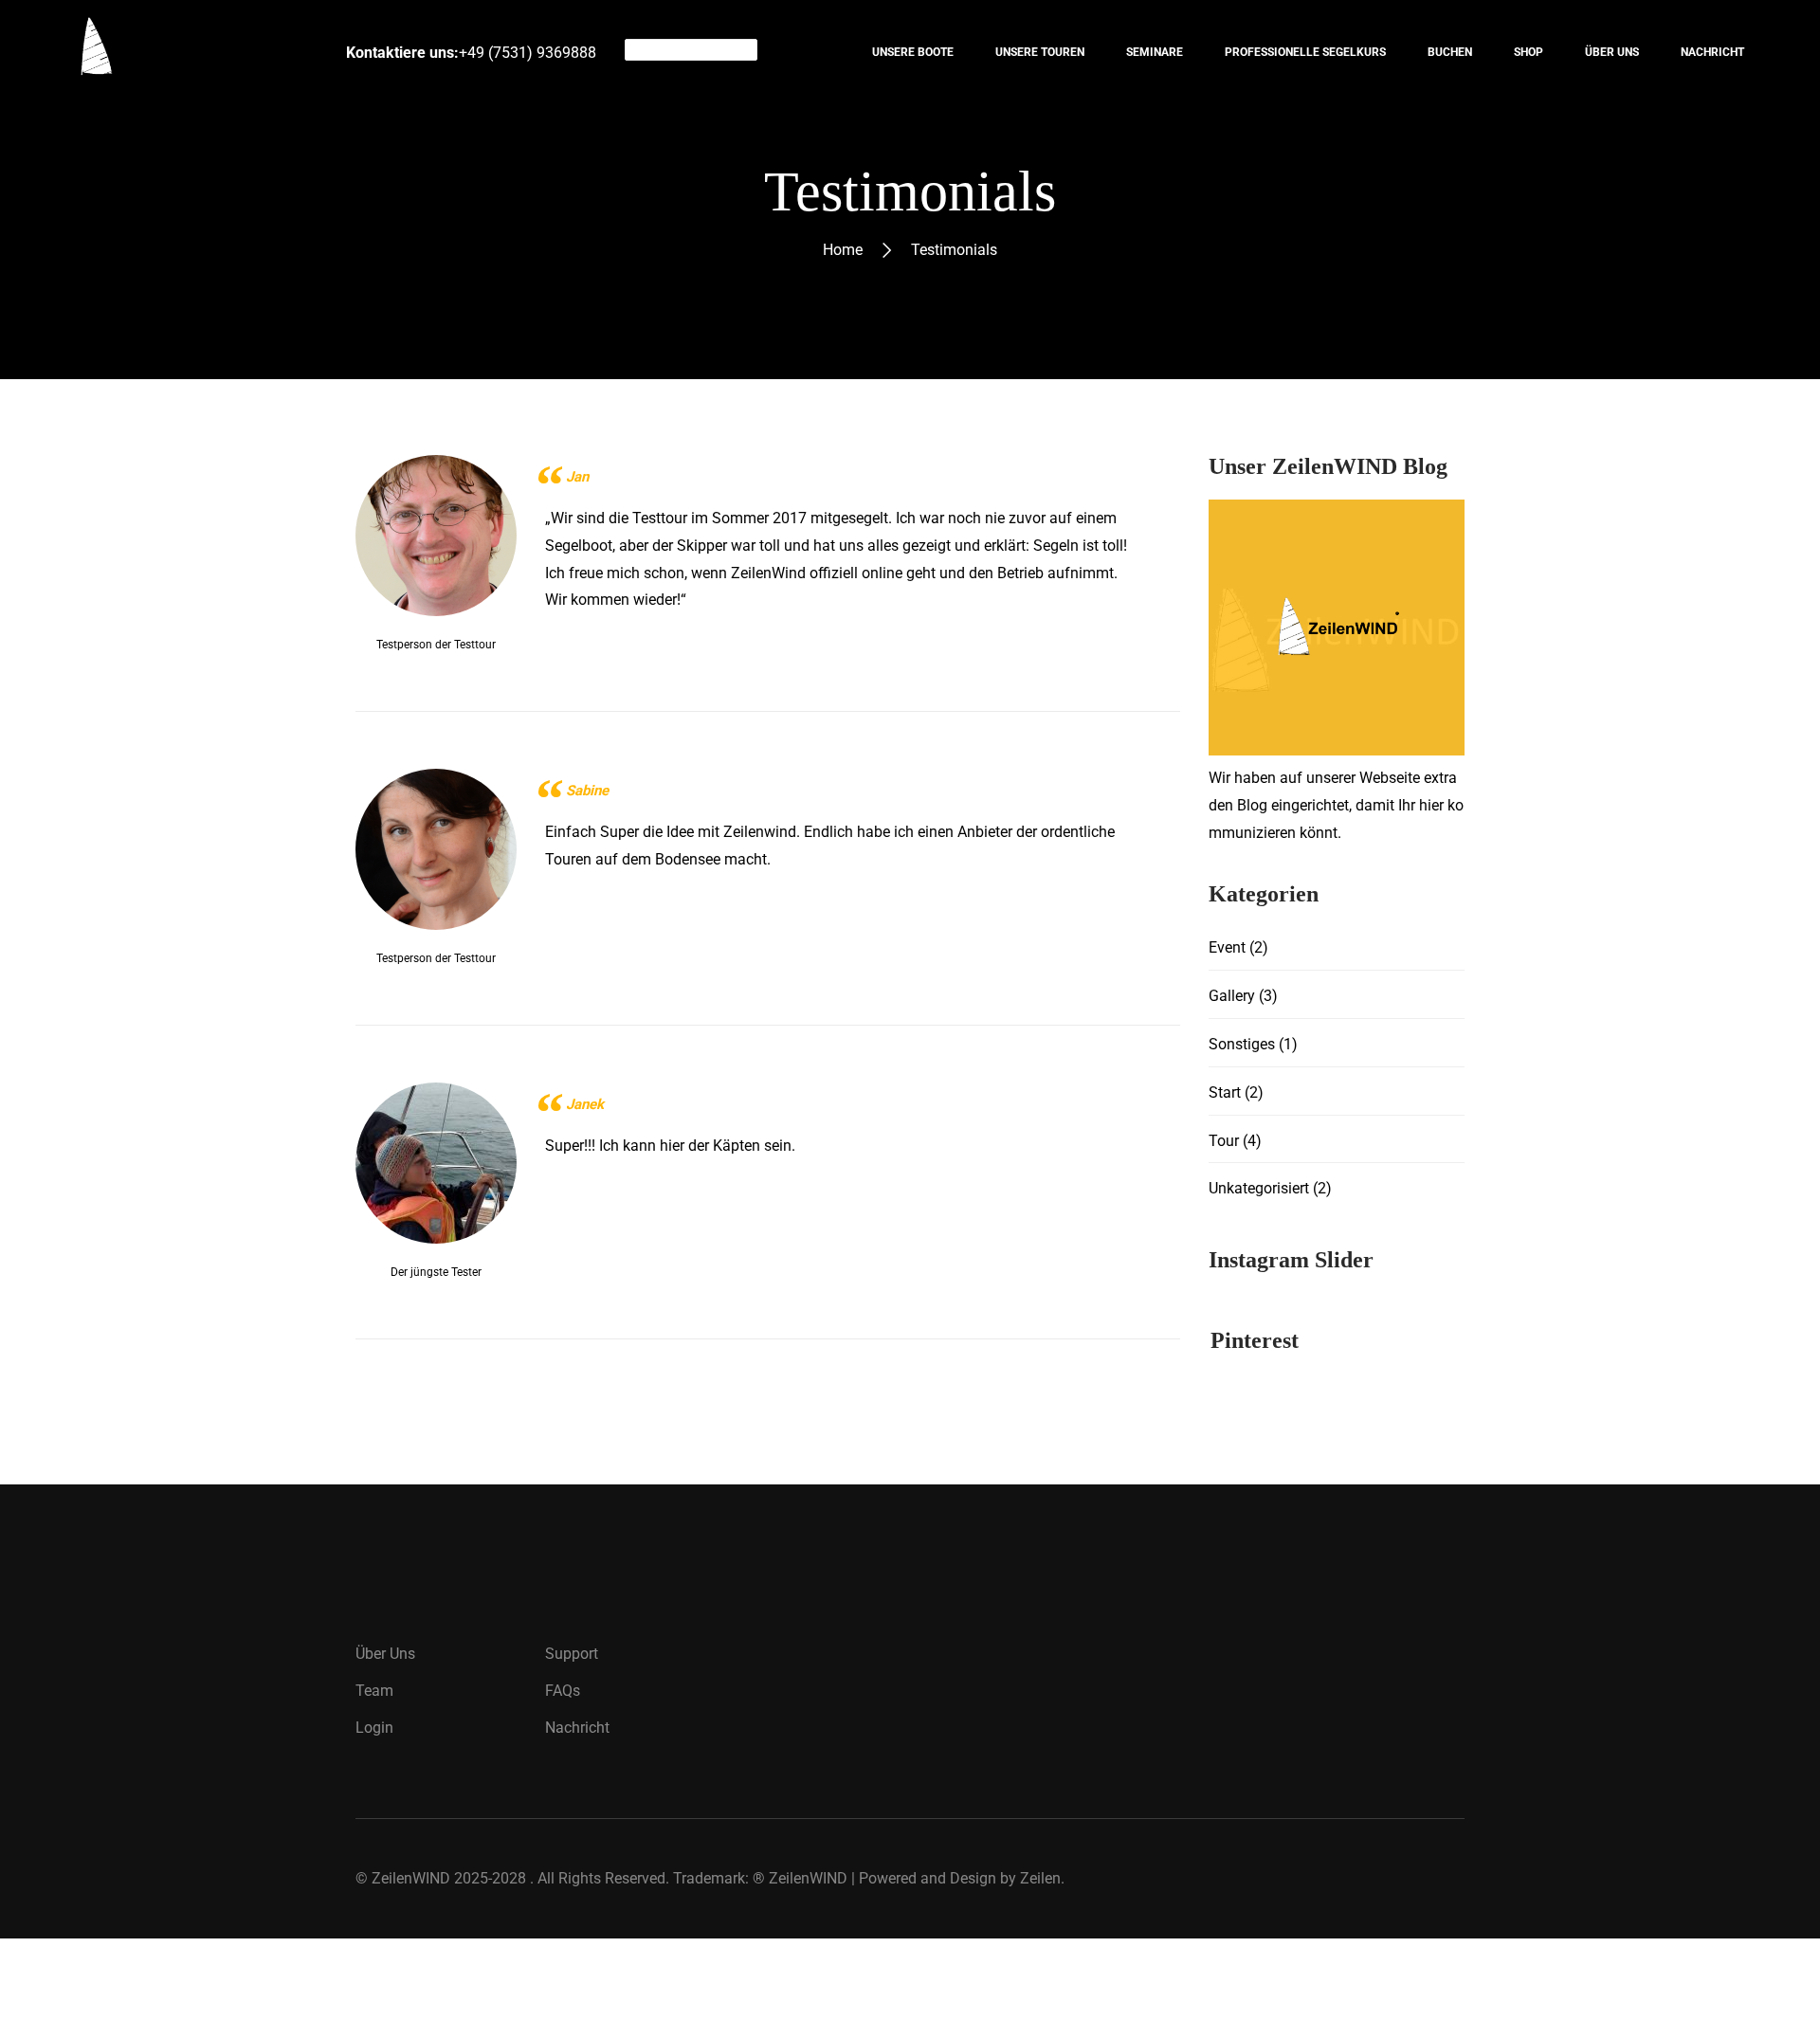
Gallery (1232, 996)
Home (843, 250)
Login (374, 1728)
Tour (1224, 1141)
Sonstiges (1242, 1044)
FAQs (563, 1691)
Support (572, 1654)
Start (1225, 1092)
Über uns (385, 1654)
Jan (577, 477)
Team (374, 1691)
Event (1227, 947)
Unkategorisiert (1259, 1188)
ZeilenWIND (411, 1878)
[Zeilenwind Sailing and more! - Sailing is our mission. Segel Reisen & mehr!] (140, 52)
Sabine (587, 791)
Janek (585, 1104)
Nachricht (577, 1728)
